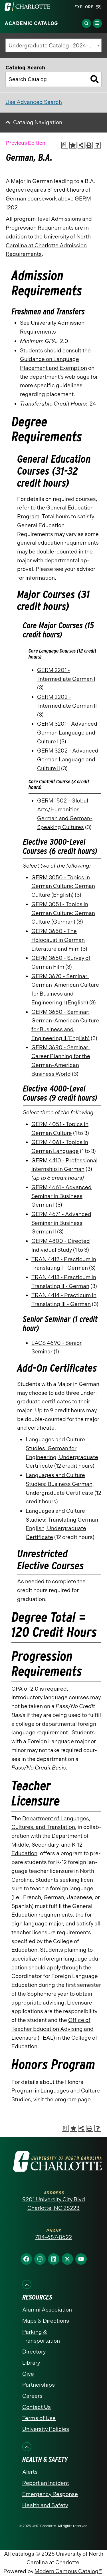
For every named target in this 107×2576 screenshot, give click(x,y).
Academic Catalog (31, 23)
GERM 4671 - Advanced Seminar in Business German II (61, 1223)
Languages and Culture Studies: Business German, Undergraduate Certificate (60, 1484)
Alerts (30, 2472)
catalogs (23, 2554)
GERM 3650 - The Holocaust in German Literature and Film (58, 940)
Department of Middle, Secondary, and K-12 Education (50, 1845)
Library (31, 2363)
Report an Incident (46, 2483)
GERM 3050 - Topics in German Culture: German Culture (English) (63, 886)
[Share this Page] (81, 145)
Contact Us (37, 2407)
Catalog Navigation (38, 122)
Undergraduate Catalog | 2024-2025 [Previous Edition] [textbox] (55, 46)
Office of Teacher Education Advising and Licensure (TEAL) (53, 2029)
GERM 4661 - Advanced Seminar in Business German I (61, 1196)
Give (28, 2374)
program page (73, 2099)
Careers (32, 2396)
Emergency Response (50, 2494)
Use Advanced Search (34, 102)
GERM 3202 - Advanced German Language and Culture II (68, 759)
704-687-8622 (53, 2237)
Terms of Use (39, 2418)
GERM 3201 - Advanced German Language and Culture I (67, 733)
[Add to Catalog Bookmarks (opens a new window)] (73, 145)
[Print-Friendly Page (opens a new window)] (89, 145)
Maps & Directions (46, 2321)
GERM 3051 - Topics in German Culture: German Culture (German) (63, 913)
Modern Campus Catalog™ (68, 2571)
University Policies (46, 2429)
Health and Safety (45, 2505)
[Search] (94, 79)
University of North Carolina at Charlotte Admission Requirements (48, 245)
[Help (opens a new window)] (97, 145)
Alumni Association (47, 2310)
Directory (34, 2352)
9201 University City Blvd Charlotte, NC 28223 (54, 2204)
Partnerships (39, 2385)
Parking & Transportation (41, 2336)
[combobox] (53, 45)
